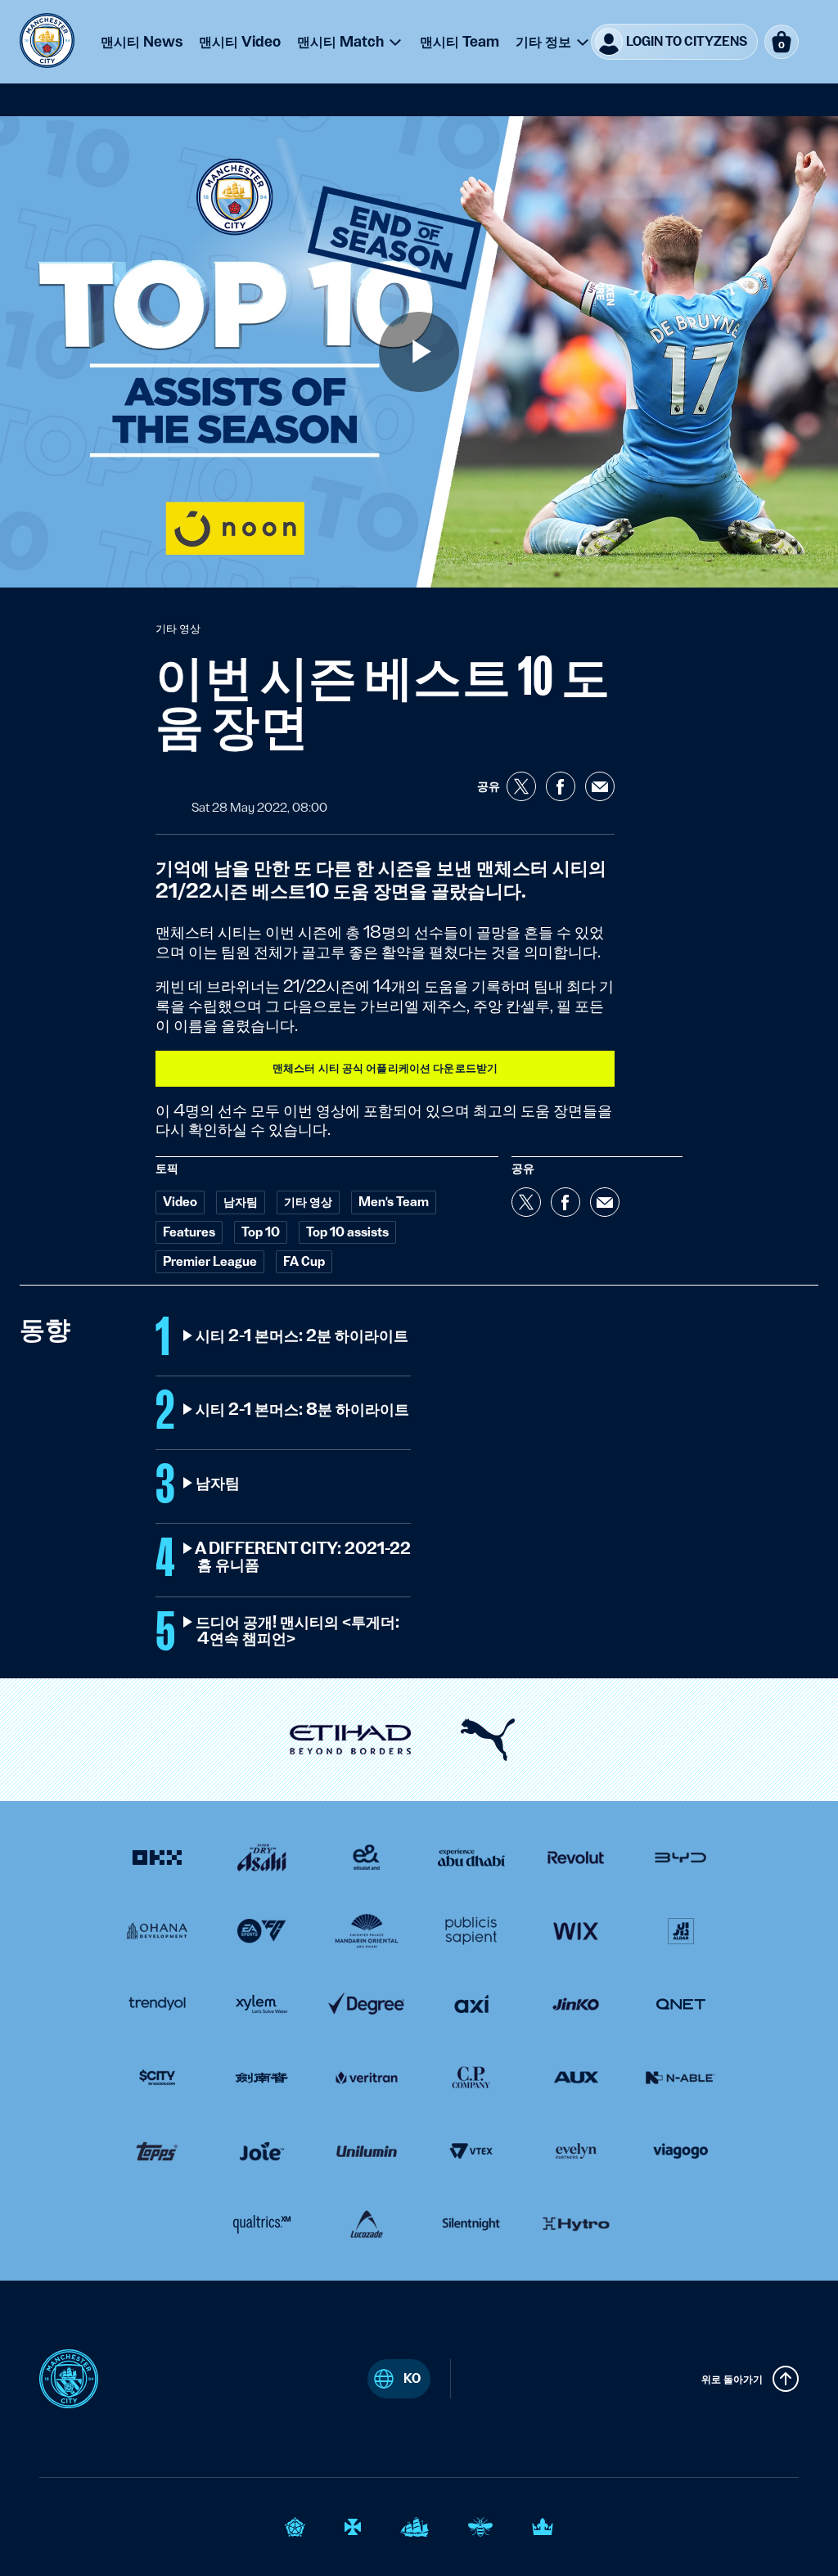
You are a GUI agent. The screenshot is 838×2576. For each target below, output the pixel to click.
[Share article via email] (600, 786)
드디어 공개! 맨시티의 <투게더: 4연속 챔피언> (298, 1631)
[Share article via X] (521, 786)
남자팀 (219, 1484)
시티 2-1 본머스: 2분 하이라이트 (303, 1336)
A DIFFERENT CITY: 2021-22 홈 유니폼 (304, 1557)
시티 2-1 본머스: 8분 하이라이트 (303, 1410)
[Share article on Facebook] (561, 786)
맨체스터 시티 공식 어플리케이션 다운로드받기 (385, 1068)
